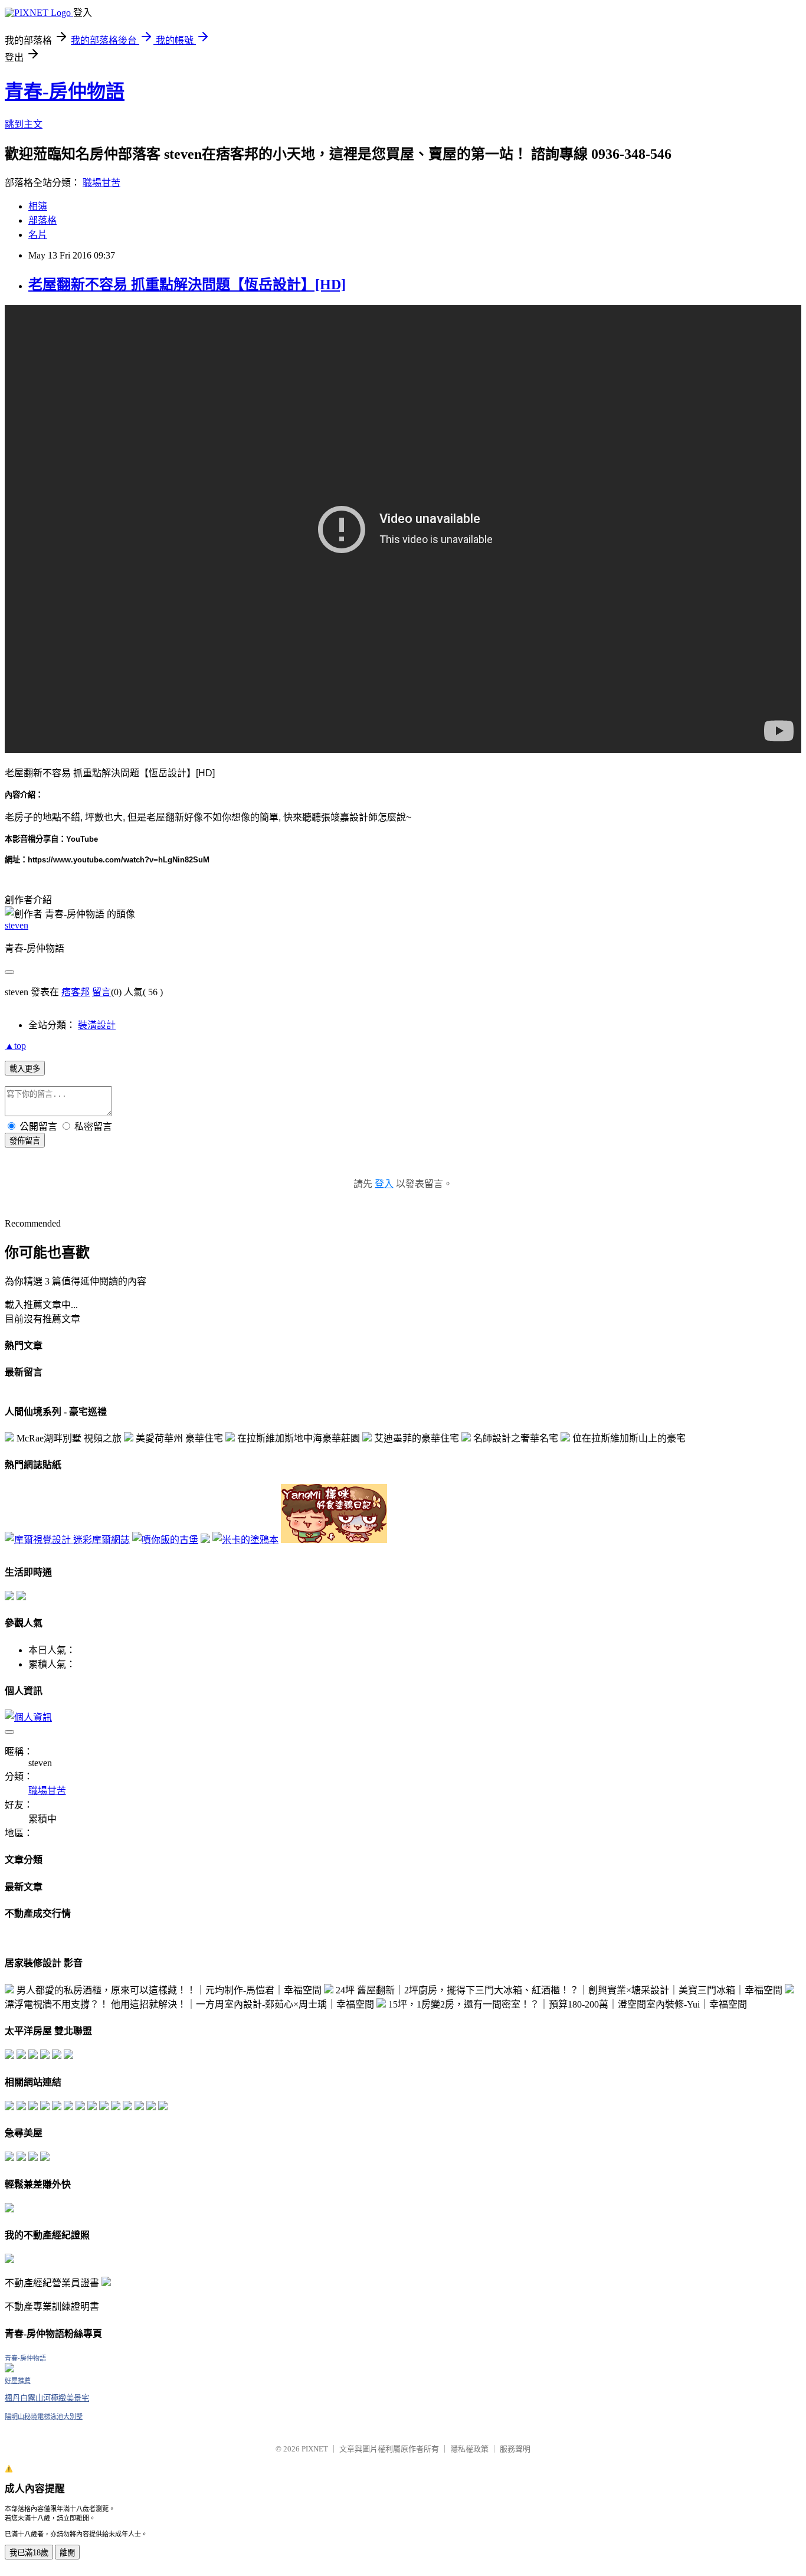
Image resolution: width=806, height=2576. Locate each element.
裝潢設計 (97, 1025)
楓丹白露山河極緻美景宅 (47, 2398)
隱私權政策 (469, 2449)
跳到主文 (24, 124)
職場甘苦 (101, 183)
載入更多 (25, 1069)
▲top (15, 1046)
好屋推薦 (18, 2381)
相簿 (38, 206)
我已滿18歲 (29, 2553)
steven (17, 925)
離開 (67, 2553)
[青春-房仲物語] (9, 2369)
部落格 (42, 220)
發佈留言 (25, 1141)
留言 (101, 992)
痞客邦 (76, 992)
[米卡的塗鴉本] (245, 1540)
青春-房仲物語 (65, 91)
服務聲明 (515, 2449)
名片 (38, 235)
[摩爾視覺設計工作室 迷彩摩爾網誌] (67, 1540)
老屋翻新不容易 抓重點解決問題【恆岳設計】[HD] (187, 285)
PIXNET (315, 2449)
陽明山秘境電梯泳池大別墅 (44, 2417)
